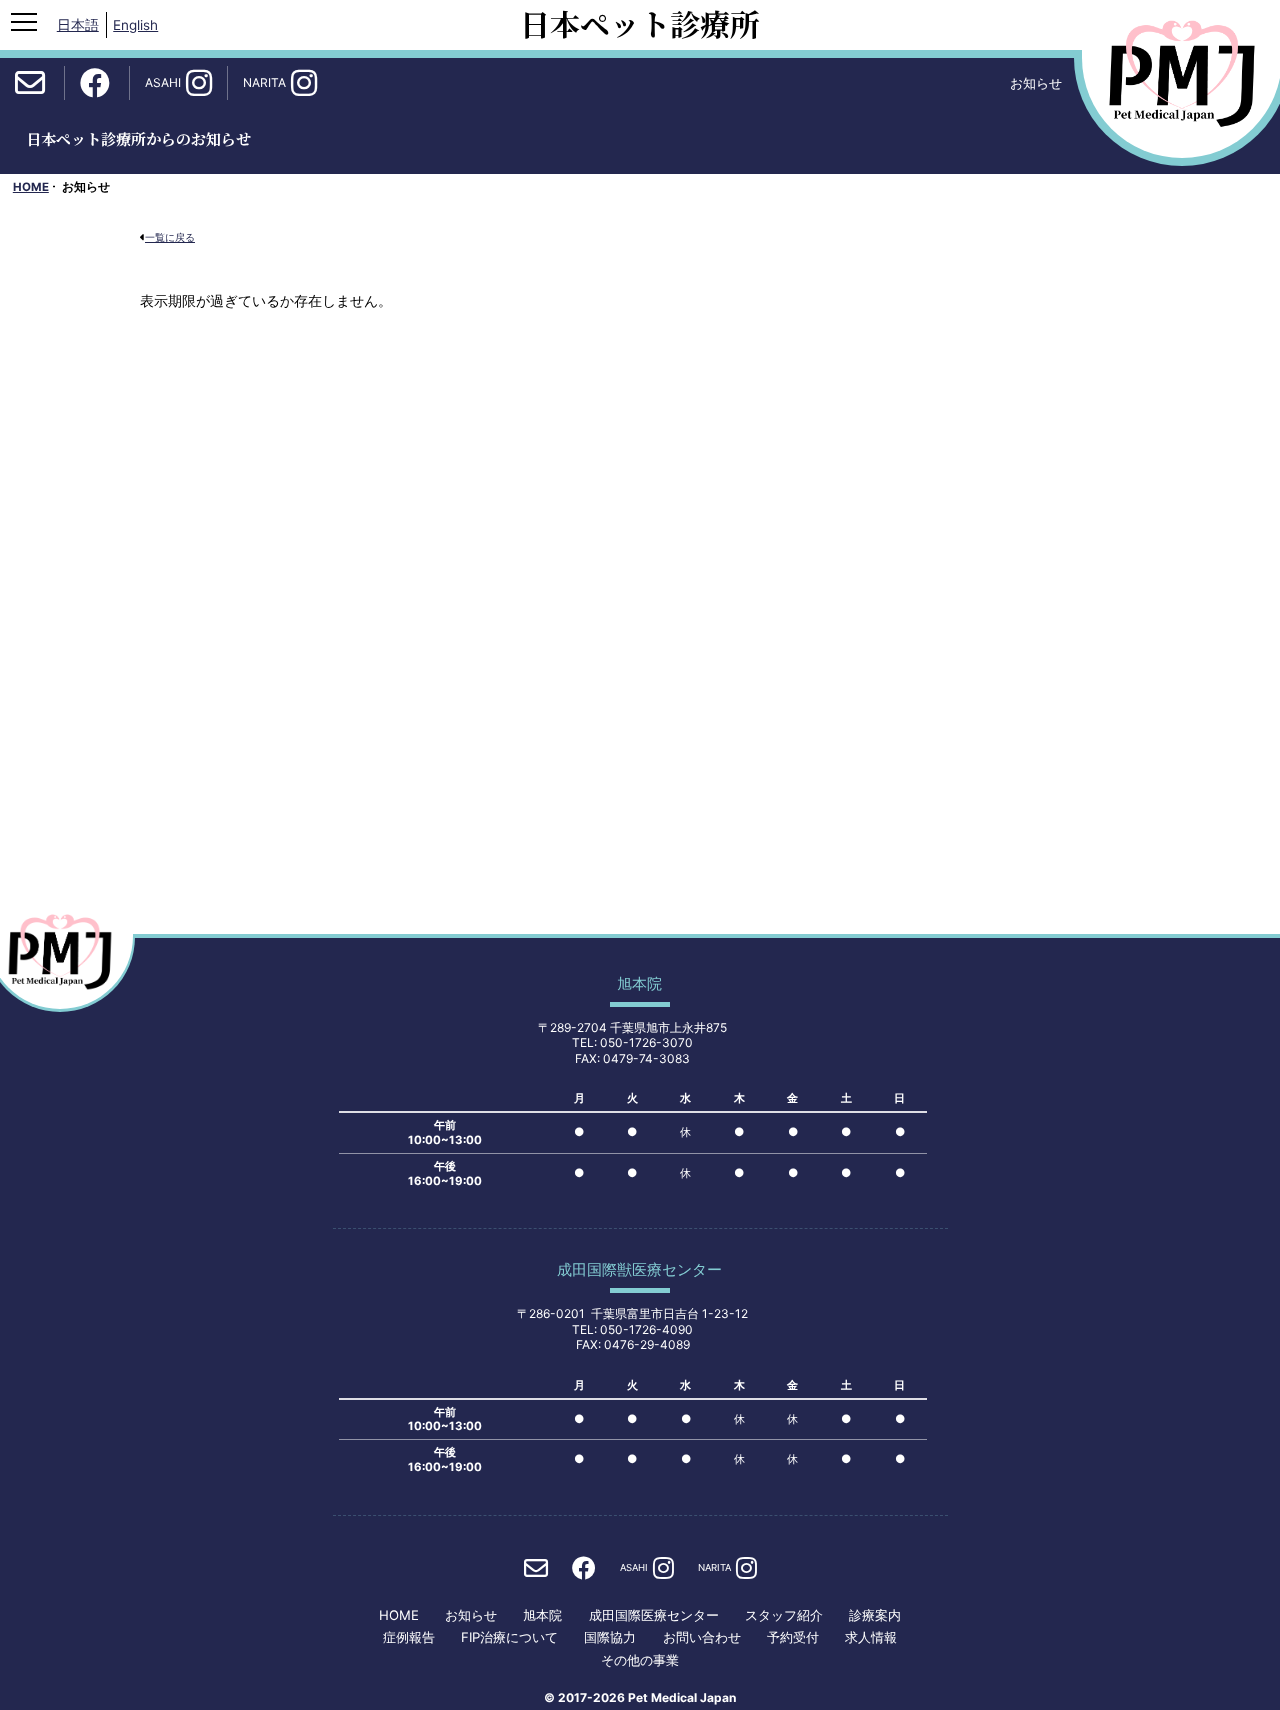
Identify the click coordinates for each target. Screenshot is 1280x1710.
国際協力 (610, 1637)
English (135, 25)
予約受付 (793, 1637)
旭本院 (542, 1615)
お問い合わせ (702, 1637)
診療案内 (875, 1615)
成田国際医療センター (654, 1615)
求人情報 (871, 1637)
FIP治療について (509, 1637)
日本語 (78, 25)
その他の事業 (640, 1660)
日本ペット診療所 (640, 23)
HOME (31, 187)
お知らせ (471, 1615)
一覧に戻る (170, 237)
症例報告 (409, 1637)
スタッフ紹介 (784, 1615)
